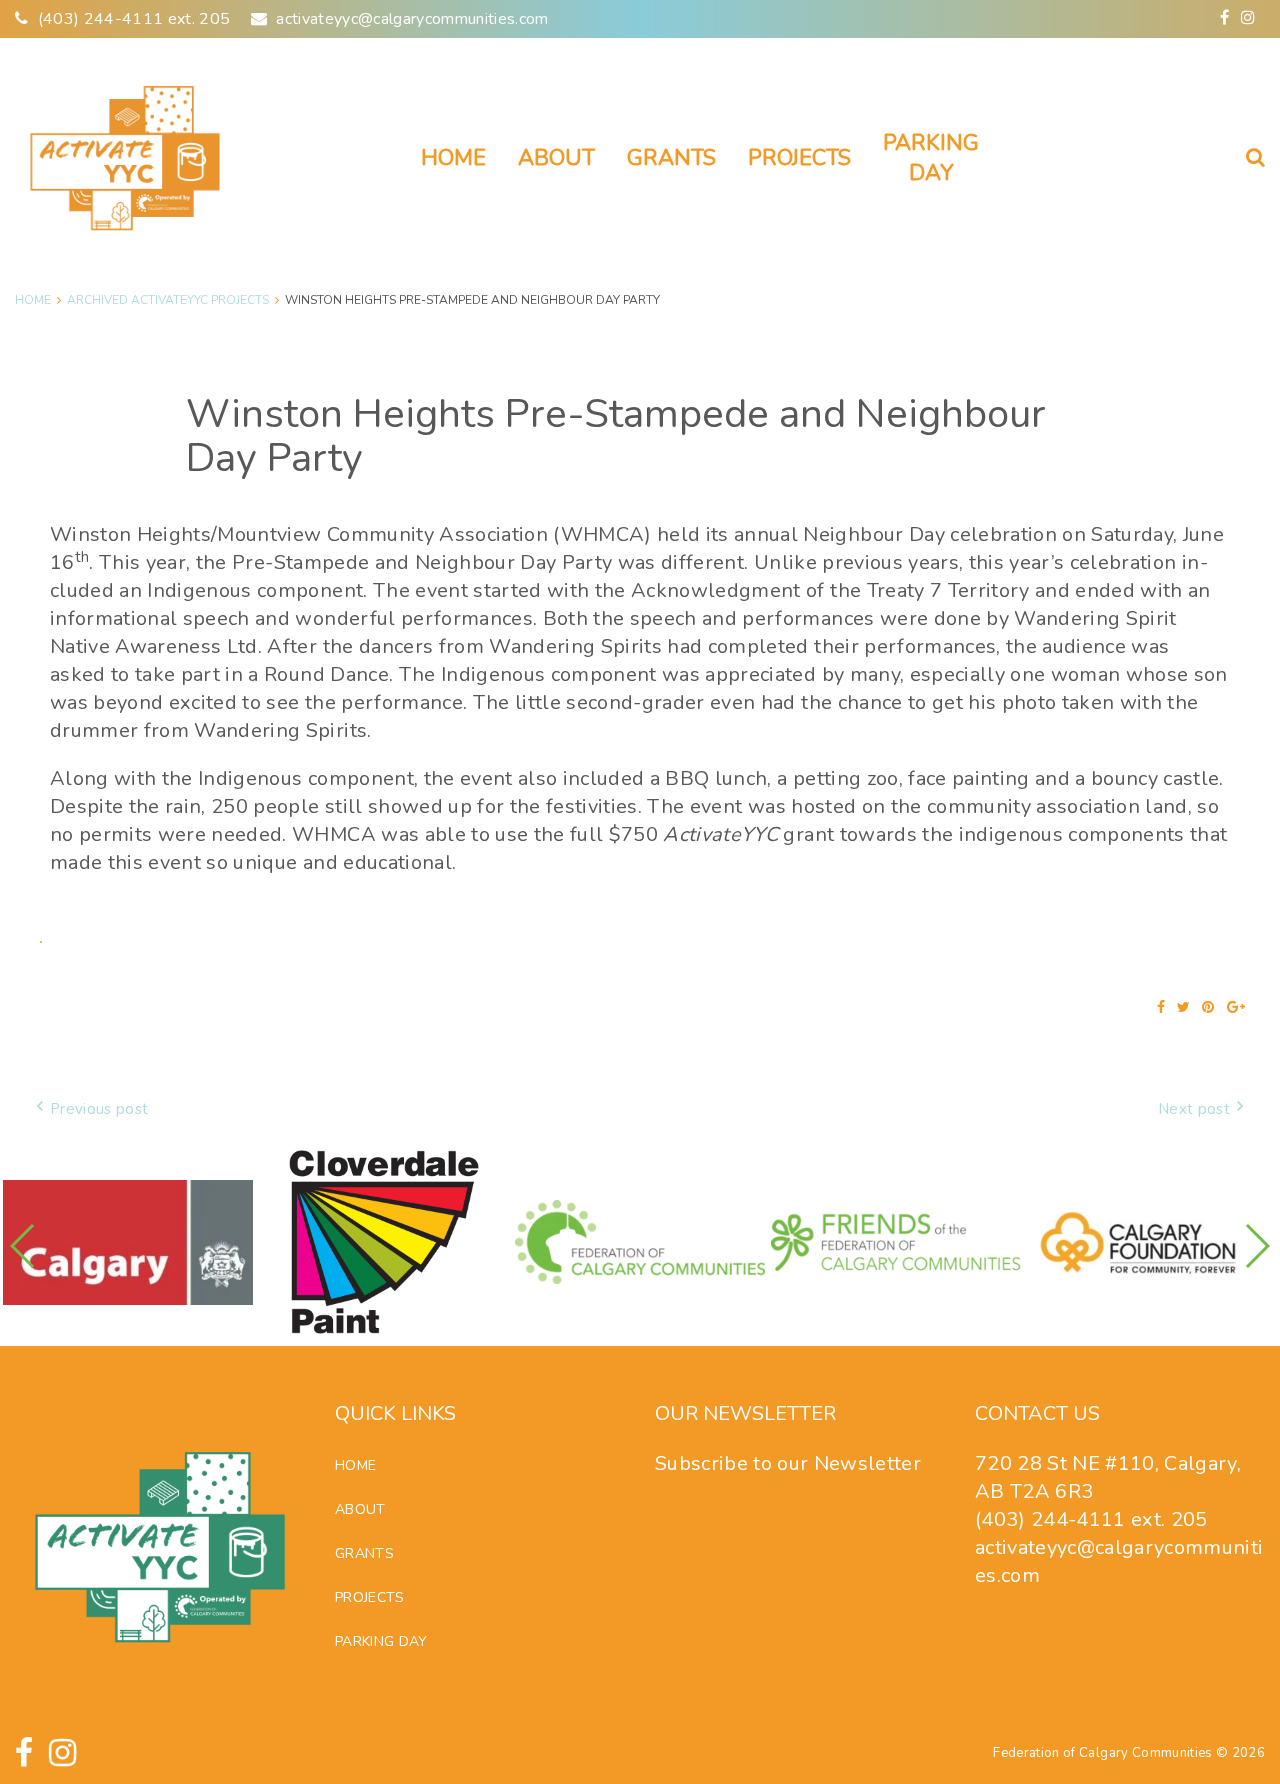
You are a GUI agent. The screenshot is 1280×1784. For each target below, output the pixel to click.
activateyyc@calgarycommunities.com (412, 19)
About (556, 158)
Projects (799, 158)
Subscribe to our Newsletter (788, 1463)
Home (453, 158)
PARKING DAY (931, 158)
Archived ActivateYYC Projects (168, 300)
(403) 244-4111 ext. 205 (134, 19)
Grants (671, 158)
